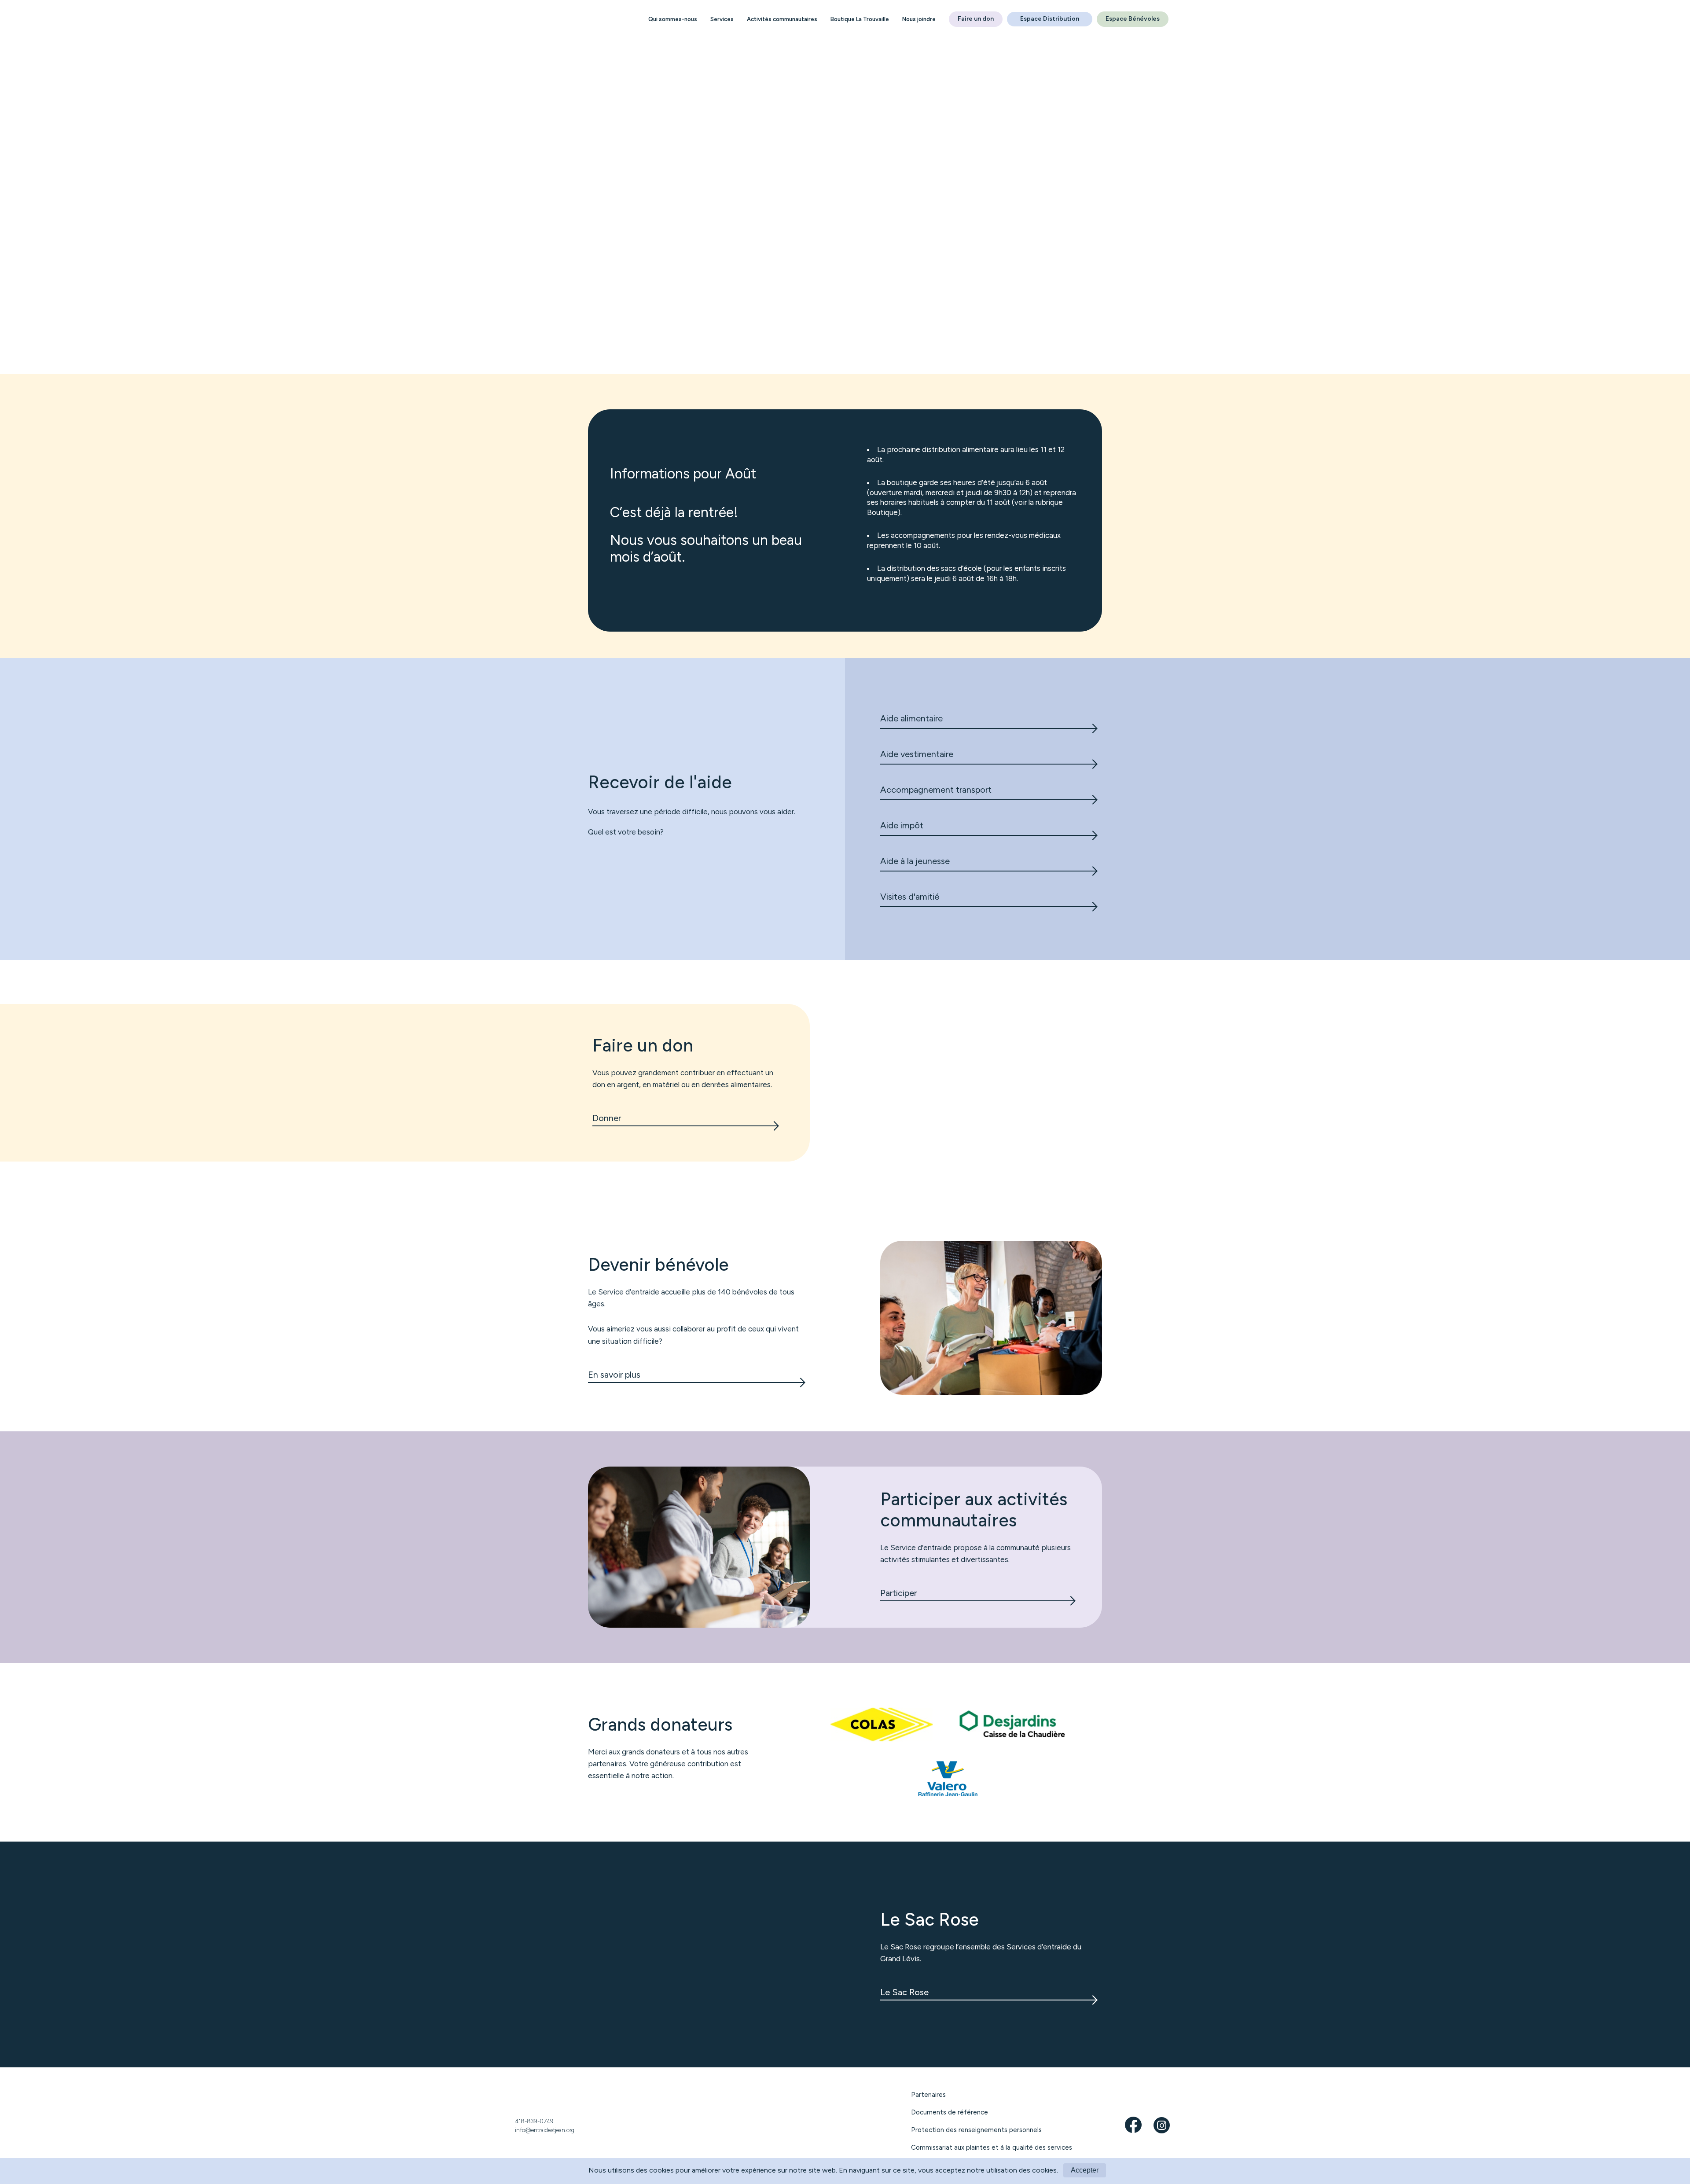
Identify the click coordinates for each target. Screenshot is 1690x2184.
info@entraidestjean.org (545, 2130)
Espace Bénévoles (1133, 19)
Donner (607, 1118)
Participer (898, 1593)
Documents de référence (950, 2112)
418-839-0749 (534, 2121)
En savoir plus (614, 1375)
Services (722, 19)
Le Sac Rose (904, 1992)
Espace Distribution (1050, 19)
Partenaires (928, 2095)
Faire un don (976, 19)
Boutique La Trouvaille (860, 19)
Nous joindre (919, 19)
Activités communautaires (782, 19)
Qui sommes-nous (673, 19)
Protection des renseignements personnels (976, 2130)
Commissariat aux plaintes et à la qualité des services (992, 2147)
